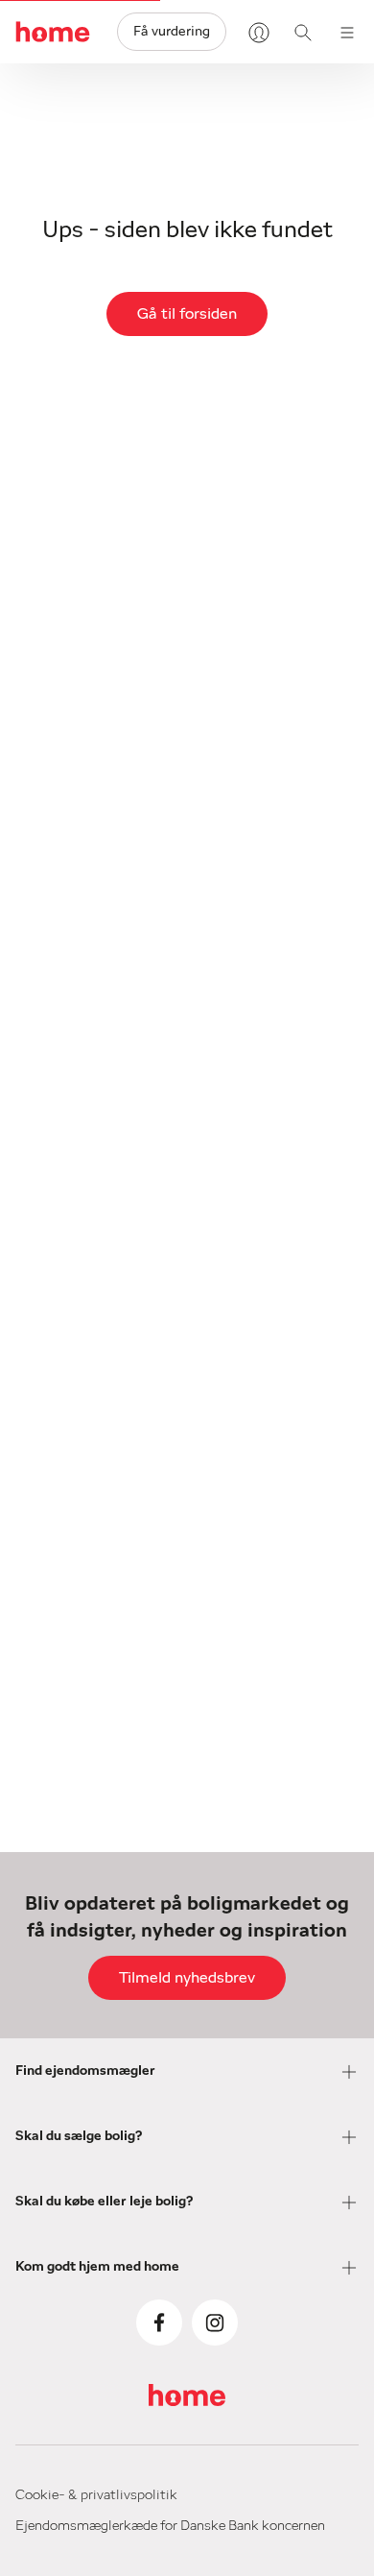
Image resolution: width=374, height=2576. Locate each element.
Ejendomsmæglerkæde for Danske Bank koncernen (170, 2526)
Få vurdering (172, 32)
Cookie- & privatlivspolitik (96, 2495)
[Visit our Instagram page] (215, 2323)
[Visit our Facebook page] (159, 2323)
